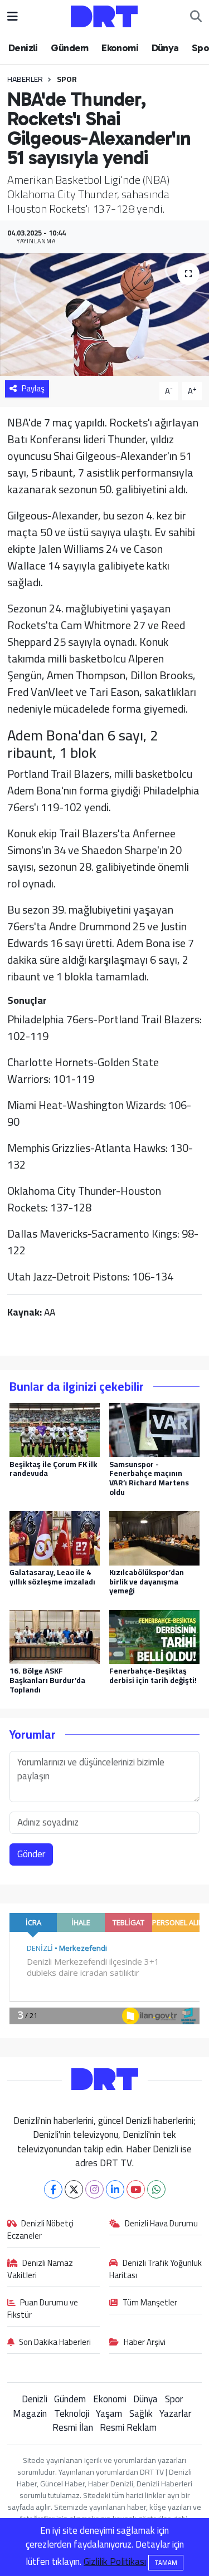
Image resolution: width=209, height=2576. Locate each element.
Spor (67, 79)
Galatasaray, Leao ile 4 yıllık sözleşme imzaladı (52, 1577)
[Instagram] (94, 2189)
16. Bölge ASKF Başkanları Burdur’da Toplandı (47, 1680)
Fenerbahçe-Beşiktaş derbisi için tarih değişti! (153, 1675)
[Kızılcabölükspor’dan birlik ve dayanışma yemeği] (154, 1537)
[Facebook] (53, 2189)
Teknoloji (72, 2413)
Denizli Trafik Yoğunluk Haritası (155, 2270)
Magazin (30, 2413)
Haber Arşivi (145, 2343)
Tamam (166, 2563)
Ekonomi (120, 48)
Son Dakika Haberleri (55, 2343)
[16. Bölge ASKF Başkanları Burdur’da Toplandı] (55, 1636)
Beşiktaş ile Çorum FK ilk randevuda (53, 1469)
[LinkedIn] (115, 2189)
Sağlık (141, 2413)
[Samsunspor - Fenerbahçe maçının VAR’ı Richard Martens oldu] (154, 1429)
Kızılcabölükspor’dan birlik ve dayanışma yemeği (147, 1582)
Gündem (69, 48)
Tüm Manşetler (150, 2303)
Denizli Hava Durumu (161, 2224)
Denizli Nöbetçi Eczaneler (41, 2230)
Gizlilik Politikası (115, 2562)
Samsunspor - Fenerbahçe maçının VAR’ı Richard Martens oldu (149, 1478)
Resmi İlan (73, 2427)
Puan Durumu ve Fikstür (43, 2309)
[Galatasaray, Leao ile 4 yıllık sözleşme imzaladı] (55, 1537)
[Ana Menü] (13, 16)
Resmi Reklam (128, 2427)
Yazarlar (175, 2413)
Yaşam (109, 2413)
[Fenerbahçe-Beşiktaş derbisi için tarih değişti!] (154, 1636)
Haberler (25, 79)
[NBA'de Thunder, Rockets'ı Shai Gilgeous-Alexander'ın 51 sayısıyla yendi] (104, 315)
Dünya (165, 48)
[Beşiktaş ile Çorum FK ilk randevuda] (55, 1429)
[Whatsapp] (156, 2189)
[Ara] (196, 17)
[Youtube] (136, 2189)
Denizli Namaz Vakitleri (40, 2270)
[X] (74, 2189)
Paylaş (33, 388)
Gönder (31, 1854)
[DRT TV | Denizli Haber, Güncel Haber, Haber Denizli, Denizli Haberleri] (104, 15)
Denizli (23, 48)
